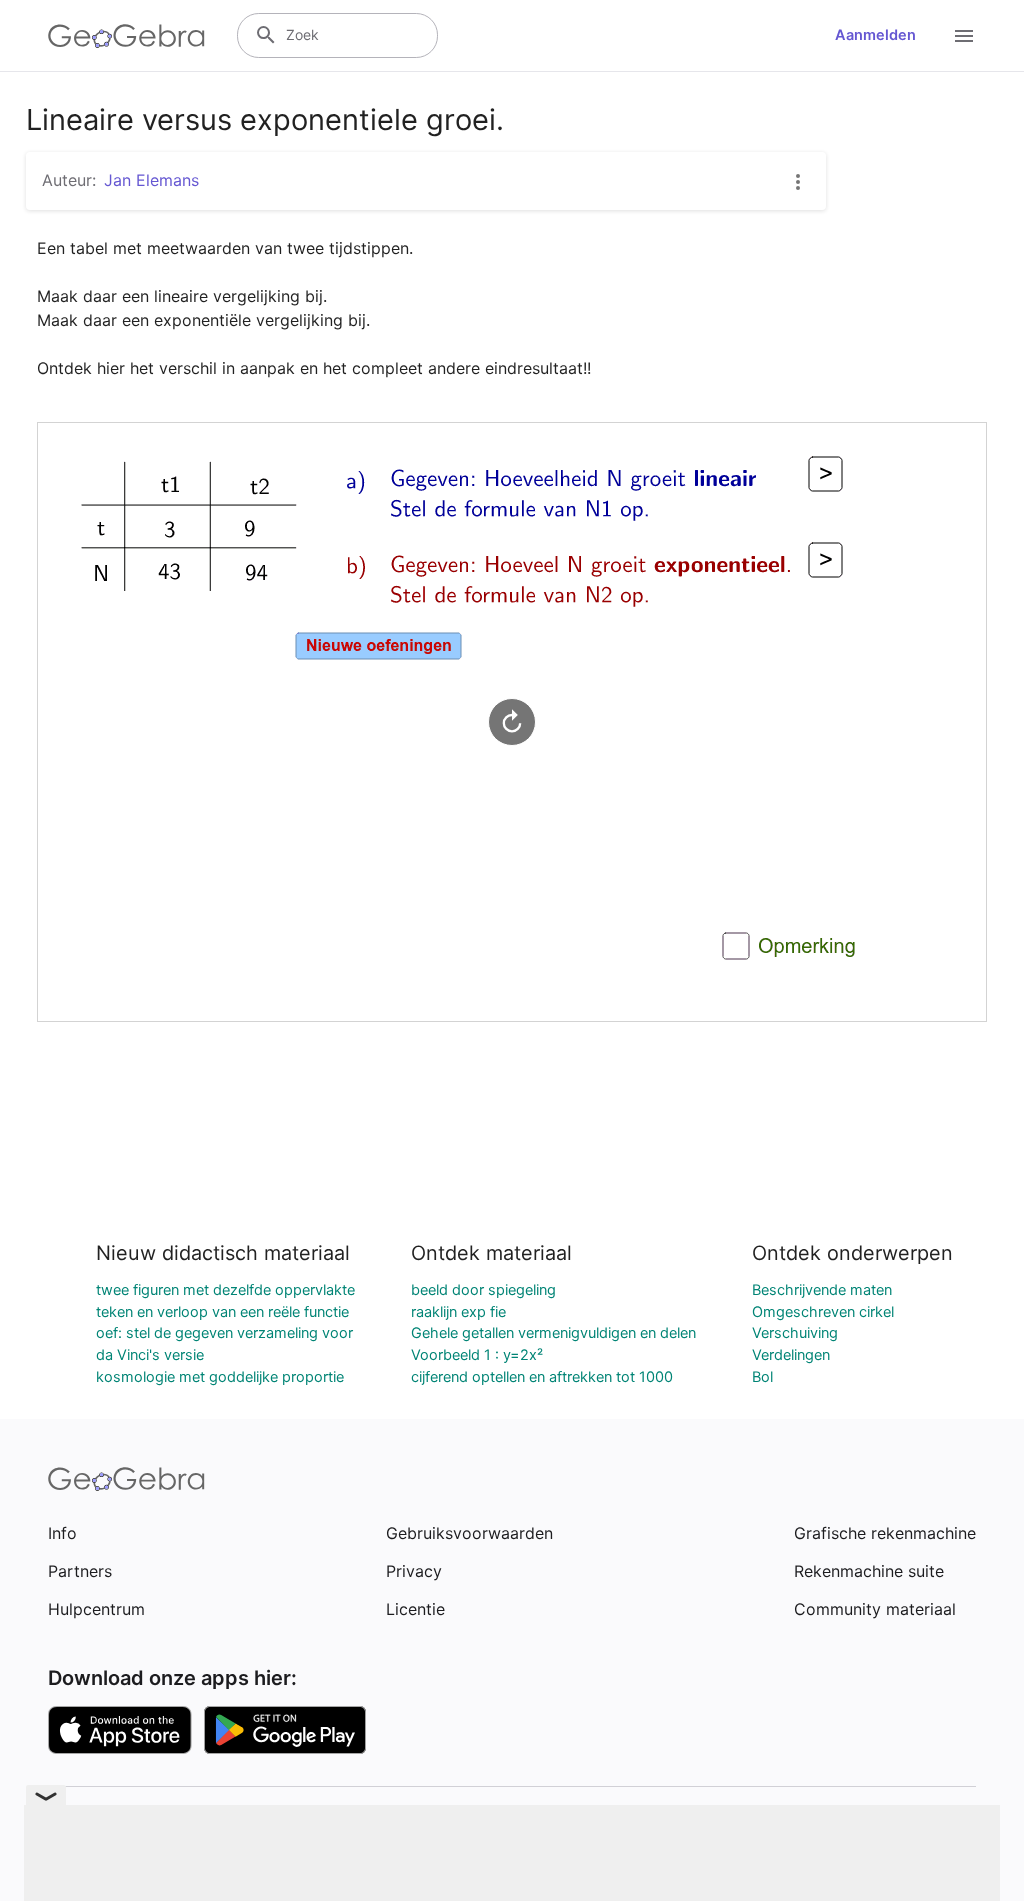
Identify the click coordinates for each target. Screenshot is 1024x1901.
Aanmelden (875, 35)
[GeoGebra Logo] (126, 36)
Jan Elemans (151, 180)
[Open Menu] (964, 36)
